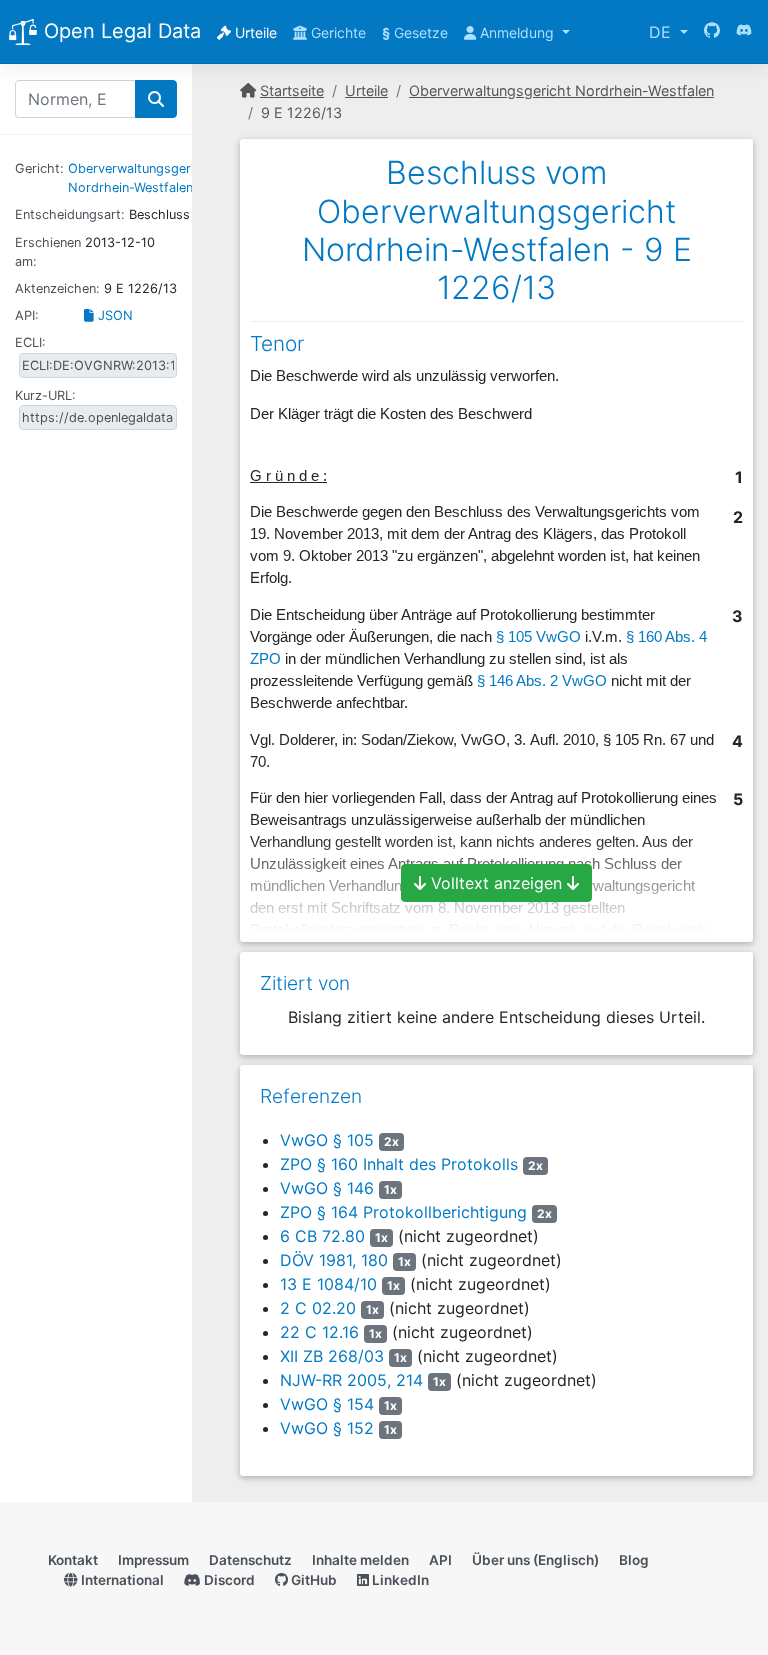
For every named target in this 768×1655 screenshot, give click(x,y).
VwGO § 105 (327, 1140)
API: (27, 315)
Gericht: (39, 168)
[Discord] (744, 32)
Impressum (153, 1560)
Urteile (254, 32)
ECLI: (30, 342)
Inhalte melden (360, 1560)
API (440, 1560)
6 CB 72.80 (322, 1236)
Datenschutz (250, 1560)
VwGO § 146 (327, 1188)
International (121, 1580)
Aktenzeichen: (57, 288)
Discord (228, 1580)
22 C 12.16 (319, 1332)
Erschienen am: (48, 252)
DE (662, 32)
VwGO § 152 (327, 1428)
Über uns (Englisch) (535, 1560)
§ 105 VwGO (538, 637)
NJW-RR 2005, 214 (351, 1380)
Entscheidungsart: (70, 214)
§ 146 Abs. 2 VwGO (542, 681)
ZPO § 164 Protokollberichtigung (403, 1212)
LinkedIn (399, 1580)
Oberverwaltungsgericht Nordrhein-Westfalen (561, 90)
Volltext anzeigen (496, 883)
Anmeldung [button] (517, 32)
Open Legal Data (119, 31)
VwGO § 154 (327, 1404)
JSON (113, 315)
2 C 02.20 (318, 1308)
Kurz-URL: (45, 395)
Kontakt (73, 1560)
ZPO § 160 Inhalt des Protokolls (399, 1164)
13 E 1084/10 (328, 1284)
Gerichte (336, 32)
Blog (634, 1560)
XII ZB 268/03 (332, 1356)
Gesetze (415, 32)
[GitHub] (712, 32)
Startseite (292, 90)
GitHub (312, 1580)
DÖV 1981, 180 (334, 1260)
